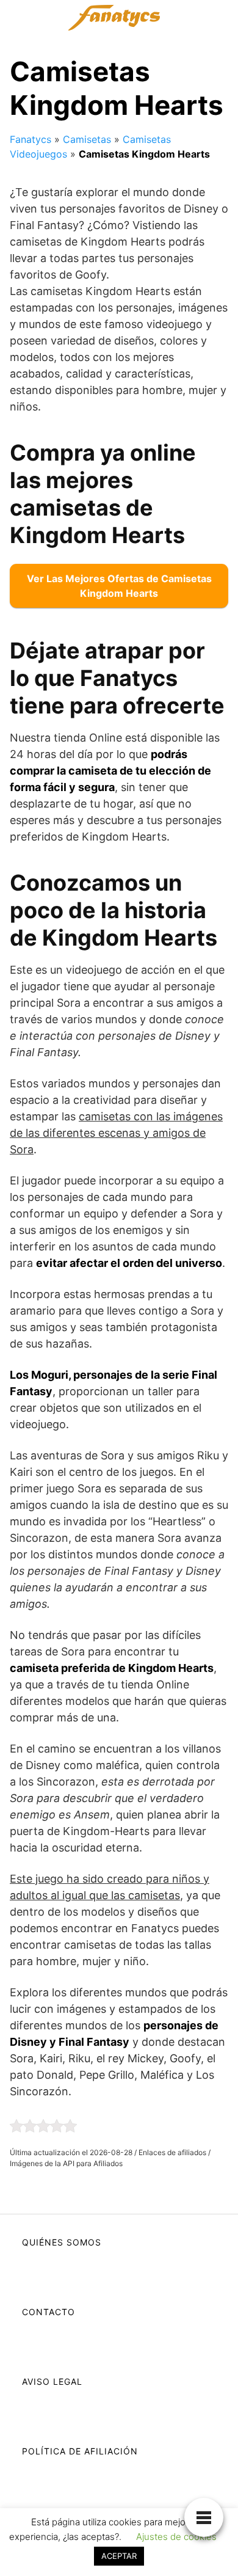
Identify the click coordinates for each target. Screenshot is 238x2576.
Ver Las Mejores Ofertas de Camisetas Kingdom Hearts (119, 586)
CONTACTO (49, 2312)
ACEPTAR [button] (119, 2556)
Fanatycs (31, 139)
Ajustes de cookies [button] (176, 2537)
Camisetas (87, 139)
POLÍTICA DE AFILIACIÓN (80, 2451)
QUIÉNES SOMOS (62, 2242)
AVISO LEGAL (52, 2381)
